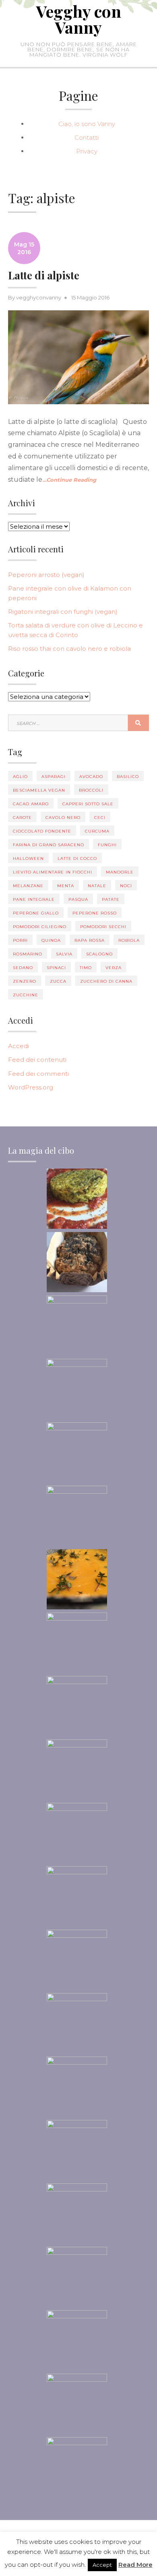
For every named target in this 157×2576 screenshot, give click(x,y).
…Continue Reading (69, 480)
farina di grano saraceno (49, 845)
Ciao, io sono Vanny (87, 124)
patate (111, 899)
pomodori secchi (103, 927)
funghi (107, 845)
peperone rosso (95, 913)
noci (126, 886)
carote (22, 818)
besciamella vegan (39, 790)
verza (114, 968)
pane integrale (34, 899)
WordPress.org (31, 1087)
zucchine (26, 995)
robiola (129, 940)
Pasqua (78, 899)
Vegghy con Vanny (79, 19)
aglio (20, 777)
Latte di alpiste (44, 275)
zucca (58, 981)
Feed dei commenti (38, 1074)
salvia (64, 954)
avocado (91, 777)
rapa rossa (90, 940)
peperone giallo (36, 913)
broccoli (91, 790)
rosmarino (28, 954)
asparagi (54, 777)
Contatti (87, 137)
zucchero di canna (106, 981)
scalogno (99, 954)
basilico (128, 777)
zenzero (25, 981)
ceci (100, 818)
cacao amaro (31, 804)
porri (20, 940)
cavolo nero (63, 818)
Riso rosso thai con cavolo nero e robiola (69, 649)
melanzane (28, 886)
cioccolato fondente (42, 831)
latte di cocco (77, 858)
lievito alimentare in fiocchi (53, 872)
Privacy (87, 151)
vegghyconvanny (39, 297)
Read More (135, 2565)
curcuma (97, 831)
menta (66, 886)
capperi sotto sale (88, 804)
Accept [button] (102, 2565)
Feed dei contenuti (37, 1060)
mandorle (120, 872)
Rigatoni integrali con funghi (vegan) (63, 612)
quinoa (51, 940)
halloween (28, 858)
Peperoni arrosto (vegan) (46, 575)
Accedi (19, 1046)
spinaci (56, 968)
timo (86, 968)
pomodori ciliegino (40, 927)
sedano (23, 968)
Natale (97, 886)
